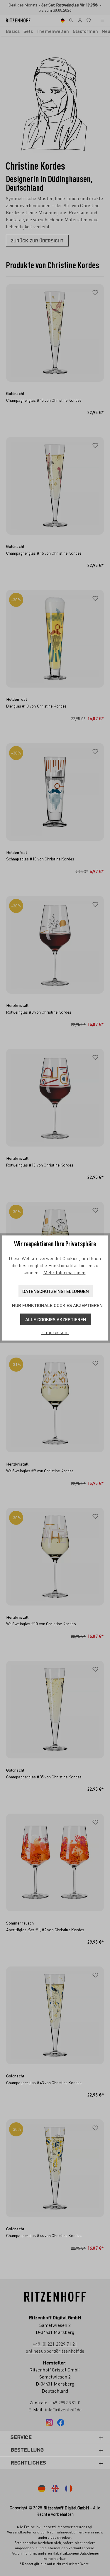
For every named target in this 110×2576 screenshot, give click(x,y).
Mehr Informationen (65, 1272)
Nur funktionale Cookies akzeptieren (57, 1305)
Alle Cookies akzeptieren (56, 1319)
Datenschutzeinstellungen (56, 1291)
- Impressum (55, 1332)
